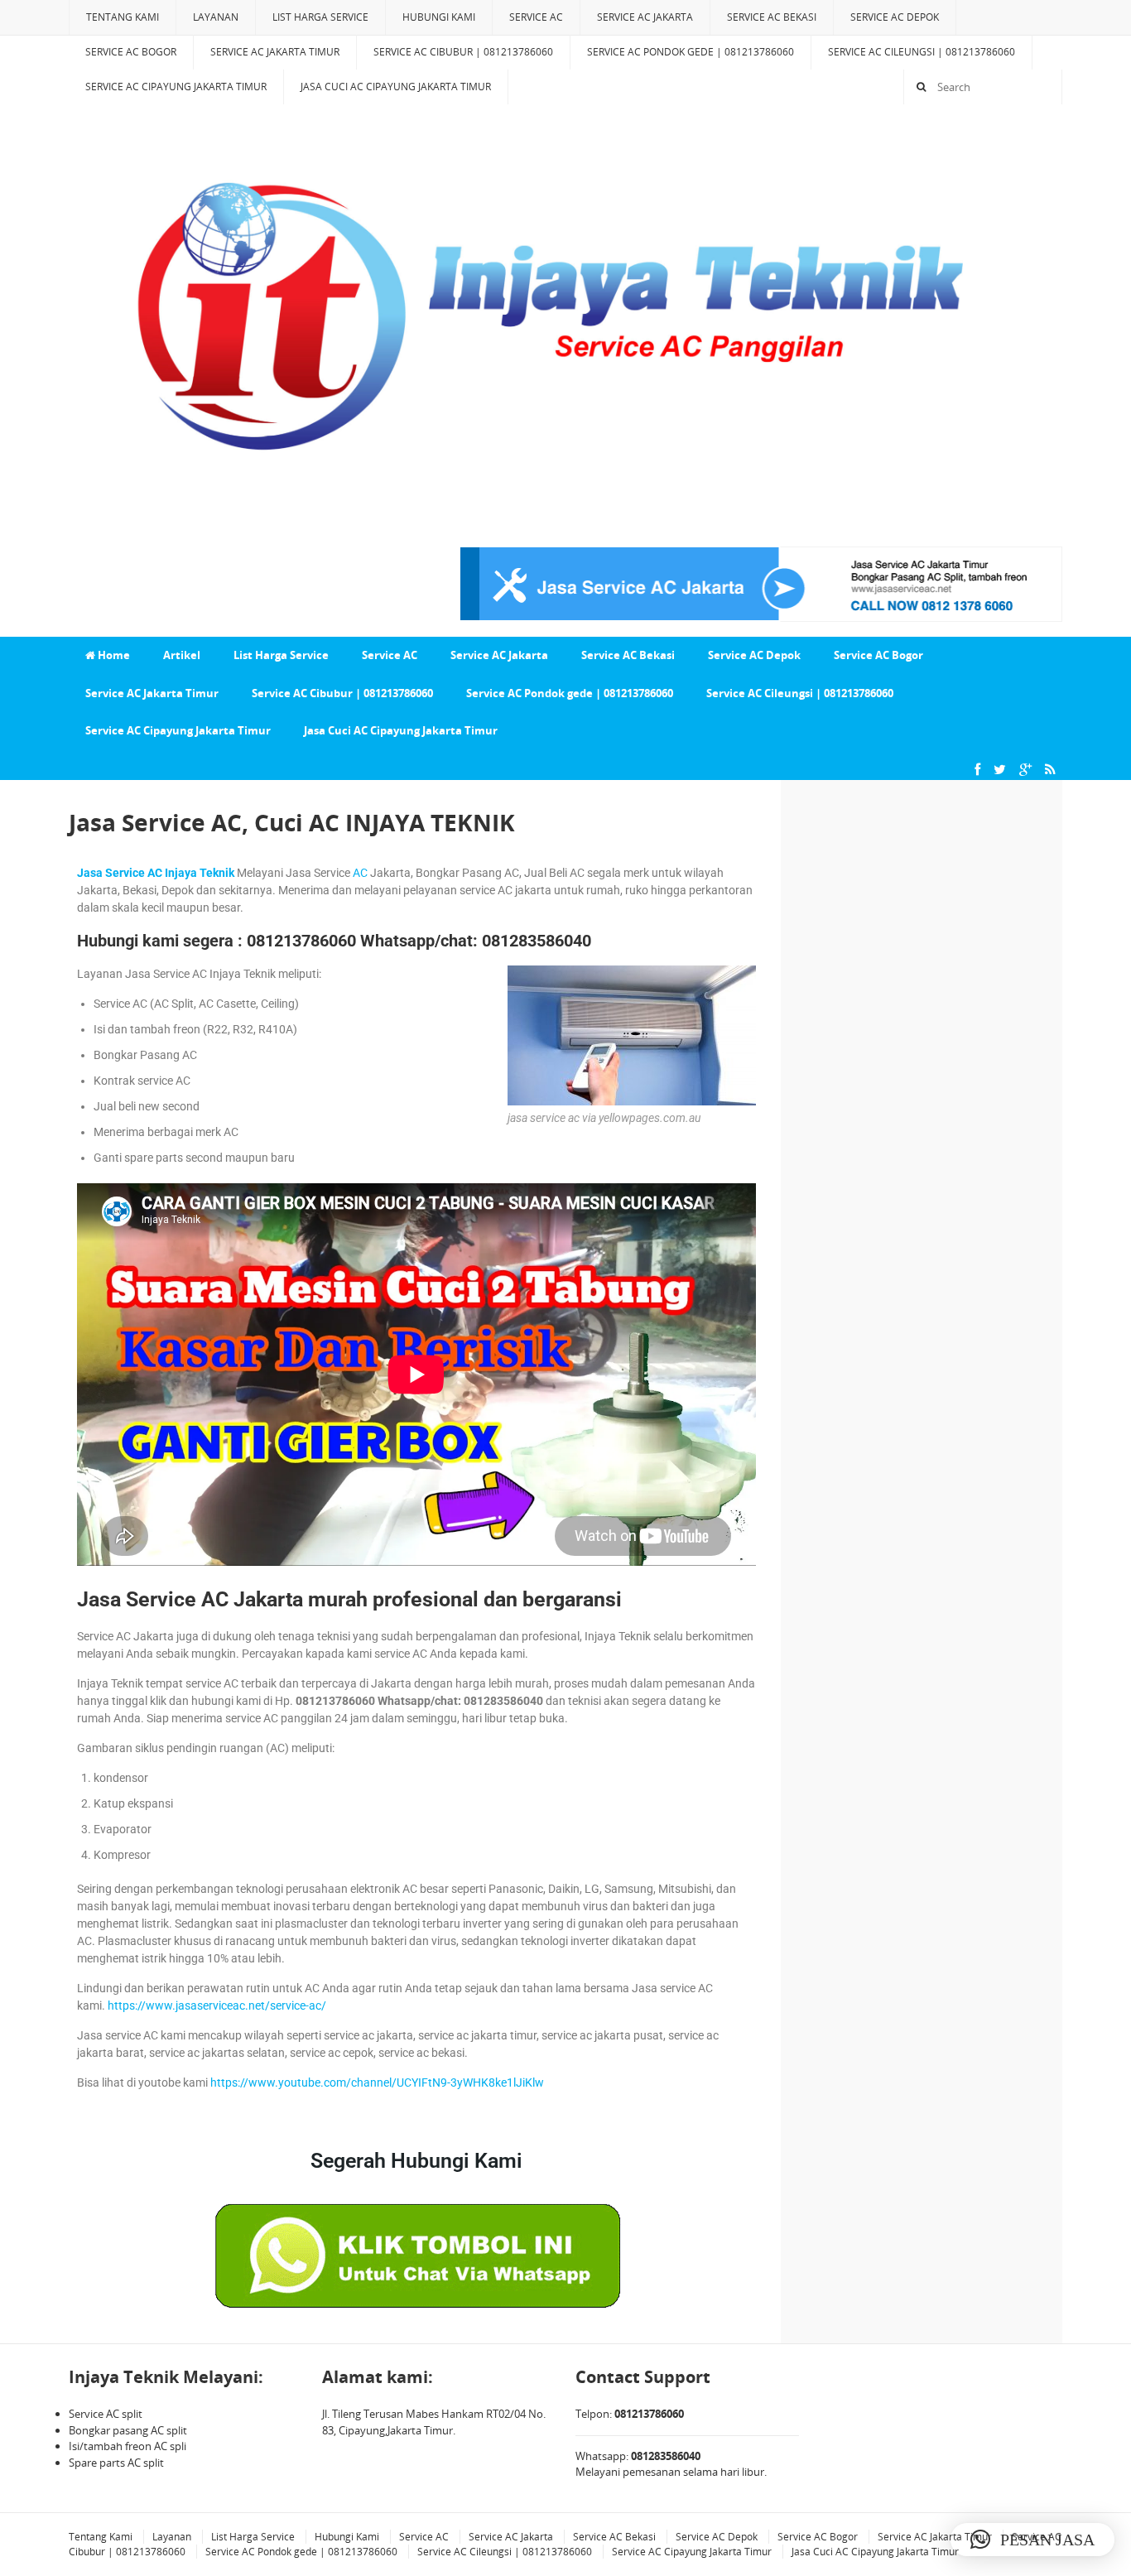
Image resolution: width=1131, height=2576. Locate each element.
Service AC (536, 17)
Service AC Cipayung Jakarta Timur (176, 87)
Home (113, 655)
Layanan (216, 17)
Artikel (182, 655)
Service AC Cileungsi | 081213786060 (922, 52)
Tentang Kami (123, 17)
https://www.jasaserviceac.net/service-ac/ (217, 2005)
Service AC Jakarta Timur (275, 52)
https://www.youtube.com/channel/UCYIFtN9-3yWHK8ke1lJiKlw (377, 2082)
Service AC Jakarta (645, 17)
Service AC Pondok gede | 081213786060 (691, 52)
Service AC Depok (895, 17)
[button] (1032, 2540)
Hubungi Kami (439, 17)
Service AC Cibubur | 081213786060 (463, 52)
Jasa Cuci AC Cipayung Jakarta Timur (396, 87)
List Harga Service (320, 17)
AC (360, 873)
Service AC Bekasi (772, 17)
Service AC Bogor (131, 52)
